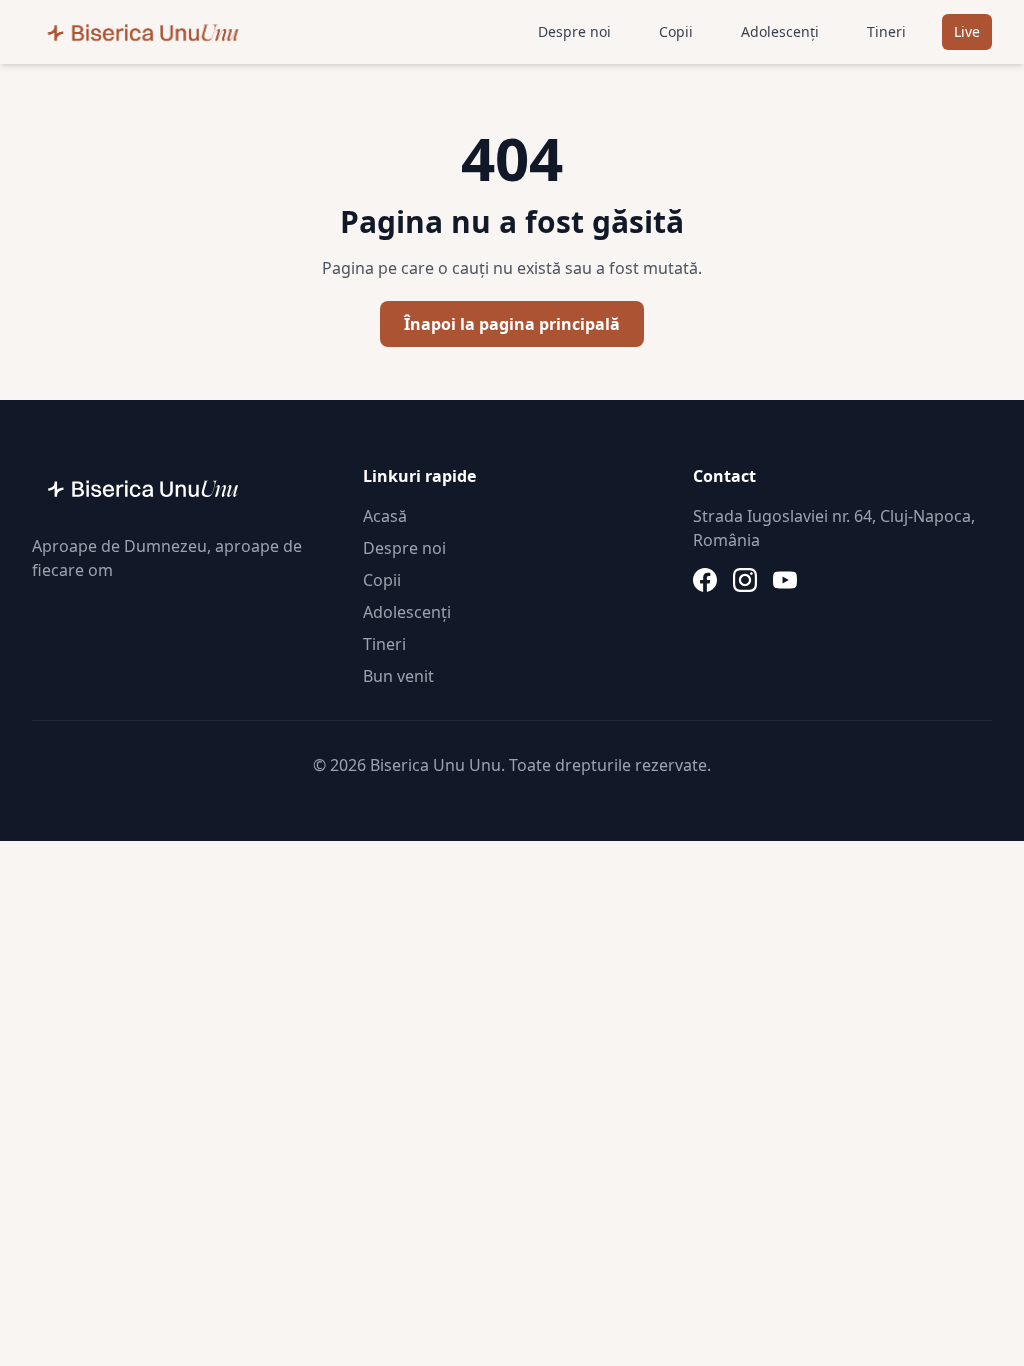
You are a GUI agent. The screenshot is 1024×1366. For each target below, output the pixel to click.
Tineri (886, 31)
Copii (676, 31)
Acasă (385, 516)
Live (967, 31)
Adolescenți (780, 31)
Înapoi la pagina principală (512, 324)
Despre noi (574, 31)
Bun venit (398, 676)
